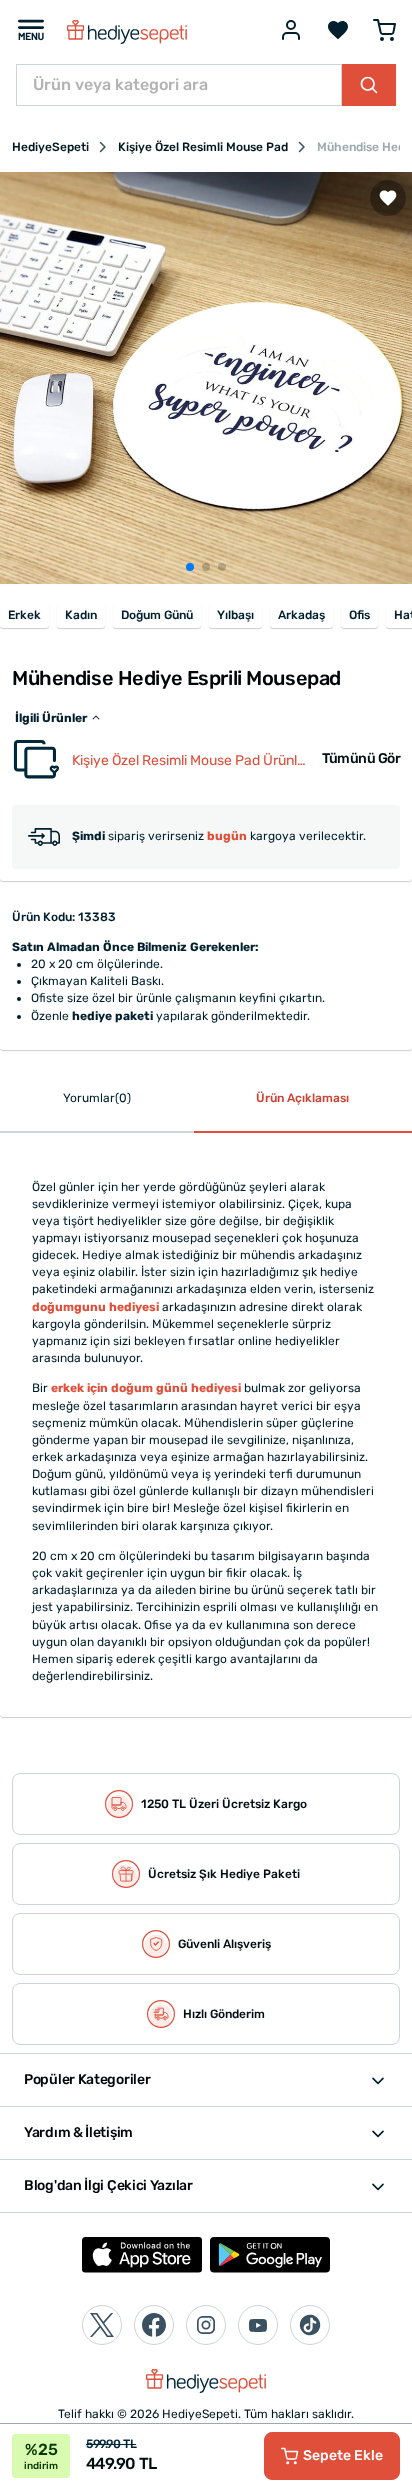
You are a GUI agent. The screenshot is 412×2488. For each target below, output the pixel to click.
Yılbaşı (235, 615)
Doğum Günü (157, 615)
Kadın (81, 615)
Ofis (359, 615)
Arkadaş (301, 615)
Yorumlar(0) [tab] (97, 1098)
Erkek (24, 615)
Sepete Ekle (343, 2455)
